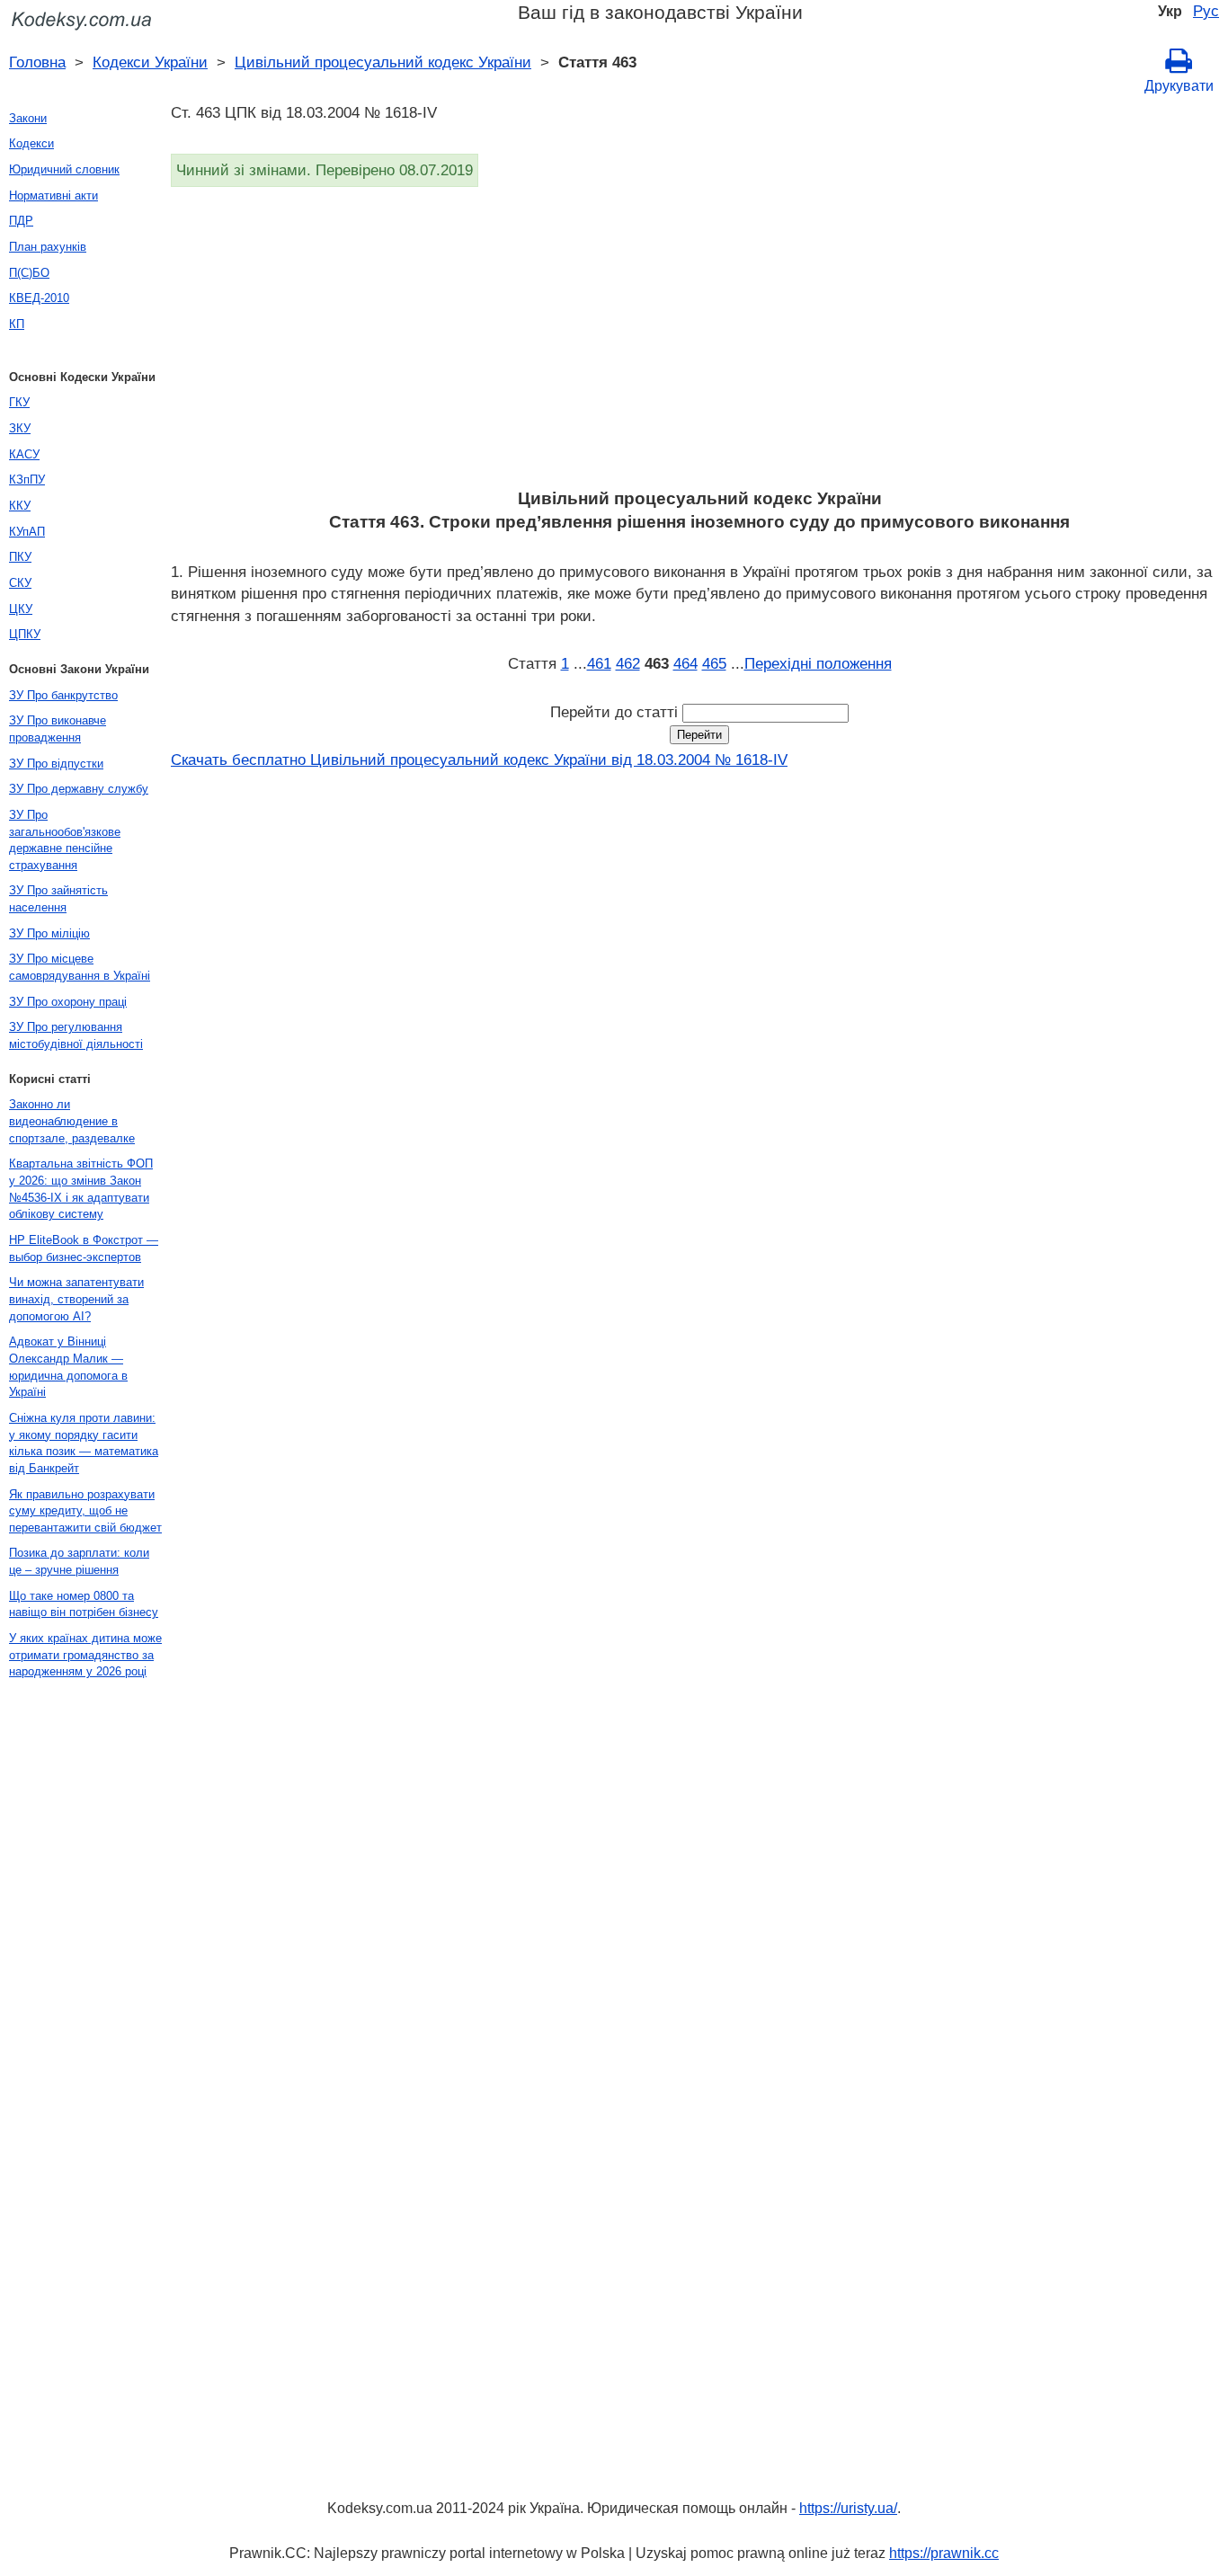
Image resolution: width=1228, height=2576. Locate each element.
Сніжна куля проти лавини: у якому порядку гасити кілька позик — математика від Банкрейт (84, 1443)
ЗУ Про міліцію (49, 933)
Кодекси (31, 143)
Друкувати (1179, 86)
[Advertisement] (699, 343)
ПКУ (20, 557)
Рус (1206, 11)
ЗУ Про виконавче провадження (58, 729)
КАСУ (24, 454)
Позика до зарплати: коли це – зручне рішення (79, 1561)
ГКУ (19, 402)
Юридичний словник (64, 169)
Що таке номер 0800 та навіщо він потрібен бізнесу (84, 1604)
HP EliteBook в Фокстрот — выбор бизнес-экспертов (84, 1248)
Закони (28, 118)
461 (599, 663)
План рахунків (48, 247)
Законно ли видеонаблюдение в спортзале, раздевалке (72, 1121)
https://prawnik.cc (944, 2553)
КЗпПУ (27, 480)
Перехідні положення (818, 663)
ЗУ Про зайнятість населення (58, 899)
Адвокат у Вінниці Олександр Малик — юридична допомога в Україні (68, 1367)
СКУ (20, 583)
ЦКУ (21, 609)
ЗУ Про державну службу (79, 789)
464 (685, 663)
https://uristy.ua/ (848, 2508)
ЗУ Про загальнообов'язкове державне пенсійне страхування (65, 840)
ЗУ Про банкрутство (63, 695)
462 (628, 663)
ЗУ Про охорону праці (68, 1002)
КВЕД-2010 (39, 298)
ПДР (21, 221)
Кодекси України (150, 62)
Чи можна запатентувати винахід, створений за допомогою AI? (76, 1299)
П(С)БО (29, 273)
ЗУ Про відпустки (56, 764)
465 (714, 663)
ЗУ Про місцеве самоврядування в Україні (80, 967)
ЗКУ (20, 428)
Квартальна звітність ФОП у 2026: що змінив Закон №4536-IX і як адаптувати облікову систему (81, 1189)
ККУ (20, 506)
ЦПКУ (25, 634)
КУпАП (27, 532)
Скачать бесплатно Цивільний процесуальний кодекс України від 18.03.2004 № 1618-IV (479, 759)
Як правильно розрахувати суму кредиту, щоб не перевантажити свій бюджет (85, 1511)
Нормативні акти (53, 195)
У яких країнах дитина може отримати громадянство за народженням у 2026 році (85, 1655)
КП (17, 324)
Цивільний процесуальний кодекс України (383, 62)
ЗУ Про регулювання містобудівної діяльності (76, 1035)
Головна (37, 62)
